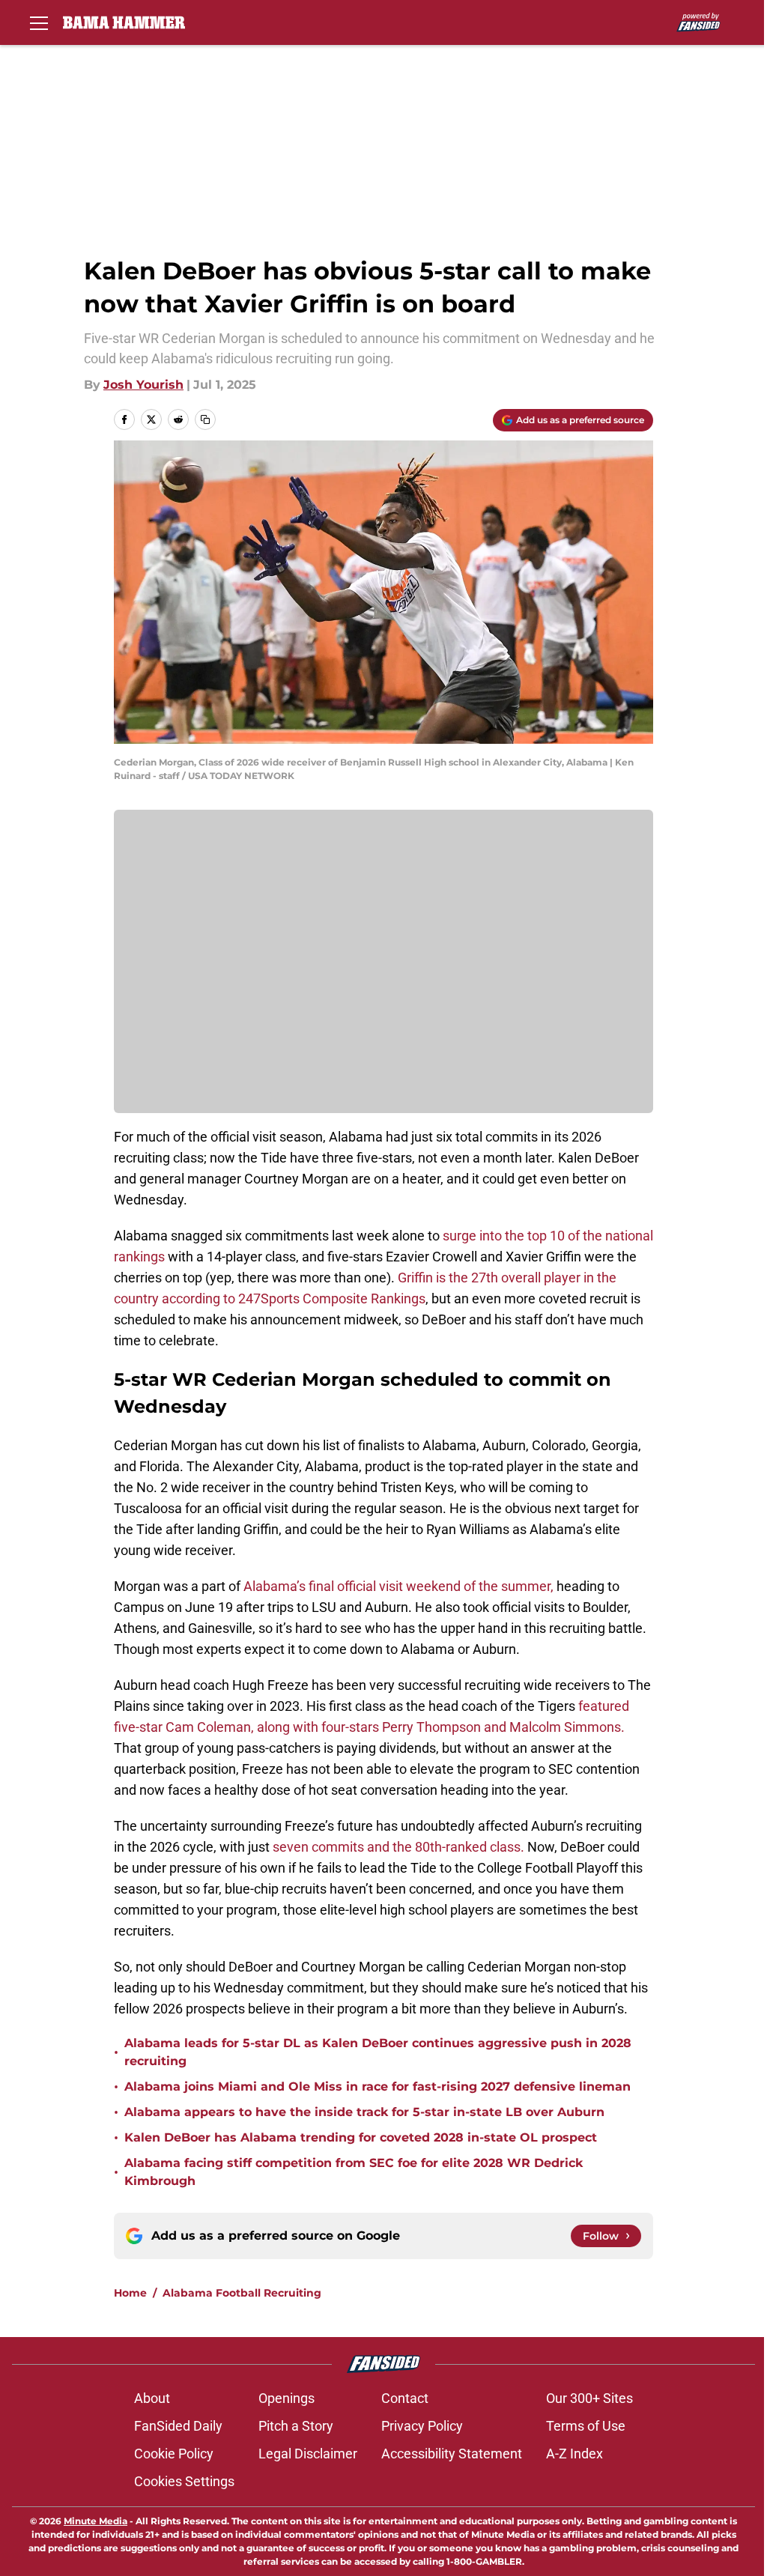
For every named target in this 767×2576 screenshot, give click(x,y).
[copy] (205, 419)
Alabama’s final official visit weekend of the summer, (398, 1586)
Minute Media (96, 2521)
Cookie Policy (174, 2454)
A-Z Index (575, 2454)
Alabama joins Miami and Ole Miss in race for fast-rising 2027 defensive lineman (378, 2086)
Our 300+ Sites (589, 2398)
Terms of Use (586, 2426)
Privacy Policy (422, 2426)
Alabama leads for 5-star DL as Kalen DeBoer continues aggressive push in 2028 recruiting (378, 2052)
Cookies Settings (184, 2481)
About (152, 2398)
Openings (287, 2398)
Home (130, 2293)
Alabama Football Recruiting (242, 2293)
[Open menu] (39, 22)
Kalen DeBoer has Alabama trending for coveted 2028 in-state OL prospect (361, 2137)
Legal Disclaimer (308, 2454)
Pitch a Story (296, 2426)
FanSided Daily (178, 2426)
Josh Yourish (143, 385)
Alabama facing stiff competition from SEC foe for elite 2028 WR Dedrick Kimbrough (354, 2172)
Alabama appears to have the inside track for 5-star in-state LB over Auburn (364, 2112)
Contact (405, 2398)
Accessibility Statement (452, 2454)
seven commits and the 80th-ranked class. (398, 1847)
